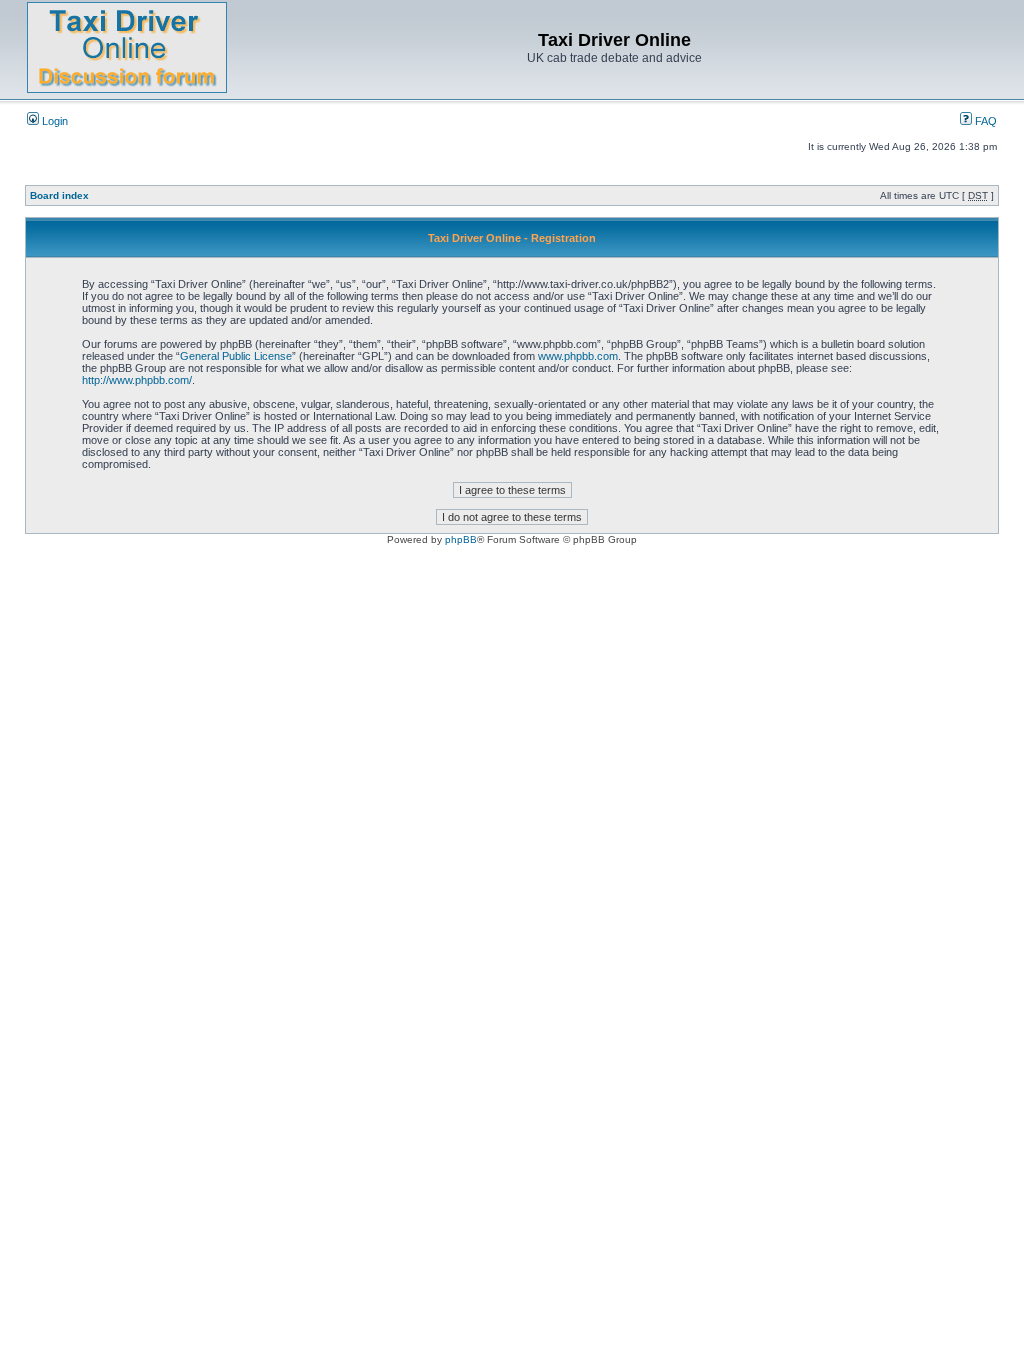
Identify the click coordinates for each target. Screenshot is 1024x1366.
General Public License (236, 356)
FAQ (984, 121)
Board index (59, 195)
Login (53, 121)
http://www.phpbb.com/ (137, 380)
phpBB (461, 539)
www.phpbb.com (578, 356)
